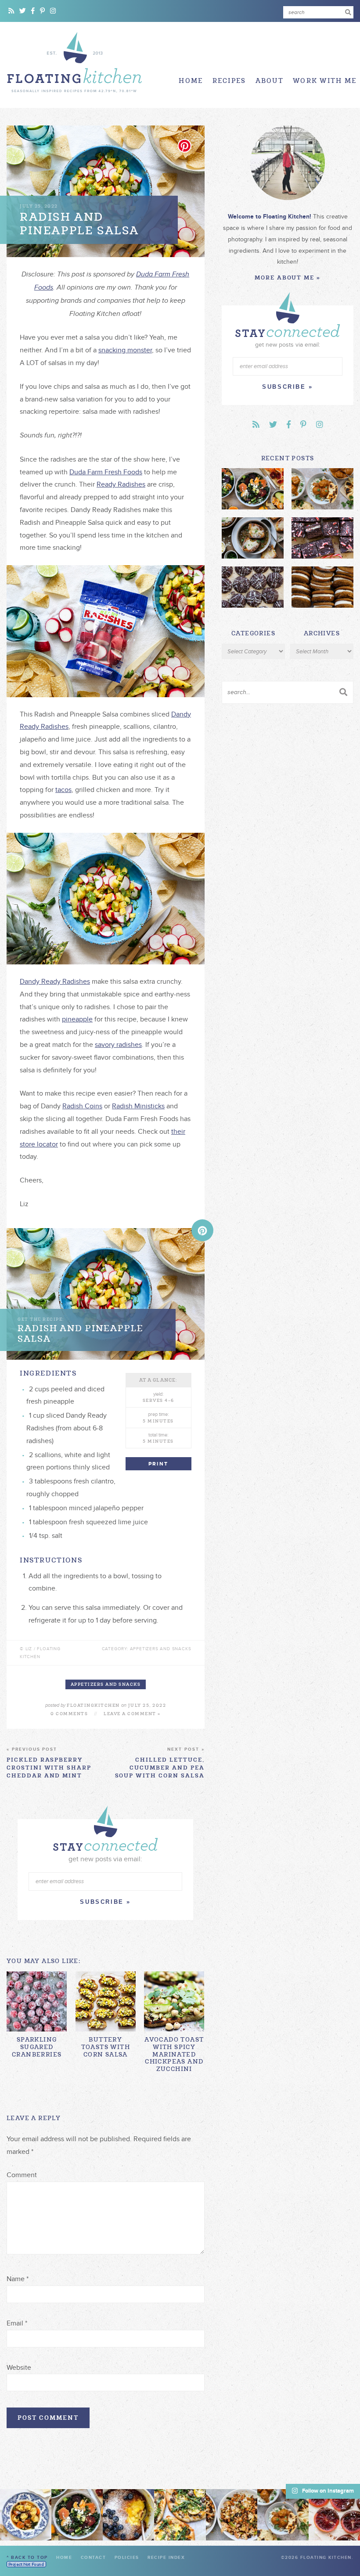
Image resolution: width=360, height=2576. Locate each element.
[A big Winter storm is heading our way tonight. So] (128, 2515)
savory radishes (118, 1045)
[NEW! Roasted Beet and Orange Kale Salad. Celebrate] (77, 2515)
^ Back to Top (27, 2558)
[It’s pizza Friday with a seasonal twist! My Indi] (180, 2515)
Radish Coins (82, 1106)
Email (17, 2323)
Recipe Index (166, 2558)
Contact (94, 2558)
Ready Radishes (121, 484)
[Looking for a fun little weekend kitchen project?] (334, 2515)
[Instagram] (53, 11)
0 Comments (69, 1714)
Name (18, 2279)
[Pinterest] (42, 11)
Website (19, 2368)
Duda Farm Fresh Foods (106, 472)
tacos (63, 790)
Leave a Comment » (132, 1714)
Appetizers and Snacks (106, 1684)
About (270, 81)
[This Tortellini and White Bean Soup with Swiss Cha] (26, 2515)
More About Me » (288, 278)
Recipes (229, 81)
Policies (127, 2558)
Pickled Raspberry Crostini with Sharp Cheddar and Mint (49, 1763)
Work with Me (325, 81)
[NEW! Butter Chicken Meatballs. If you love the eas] (283, 2515)
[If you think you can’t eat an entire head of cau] (232, 2515)
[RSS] (11, 11)
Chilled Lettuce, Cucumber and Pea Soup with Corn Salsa (160, 1763)
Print (158, 1464)
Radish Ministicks (138, 1106)
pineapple (77, 1019)
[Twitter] (23, 11)
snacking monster (125, 350)
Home (191, 81)
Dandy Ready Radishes (55, 982)
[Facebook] (33, 11)
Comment (22, 2175)
